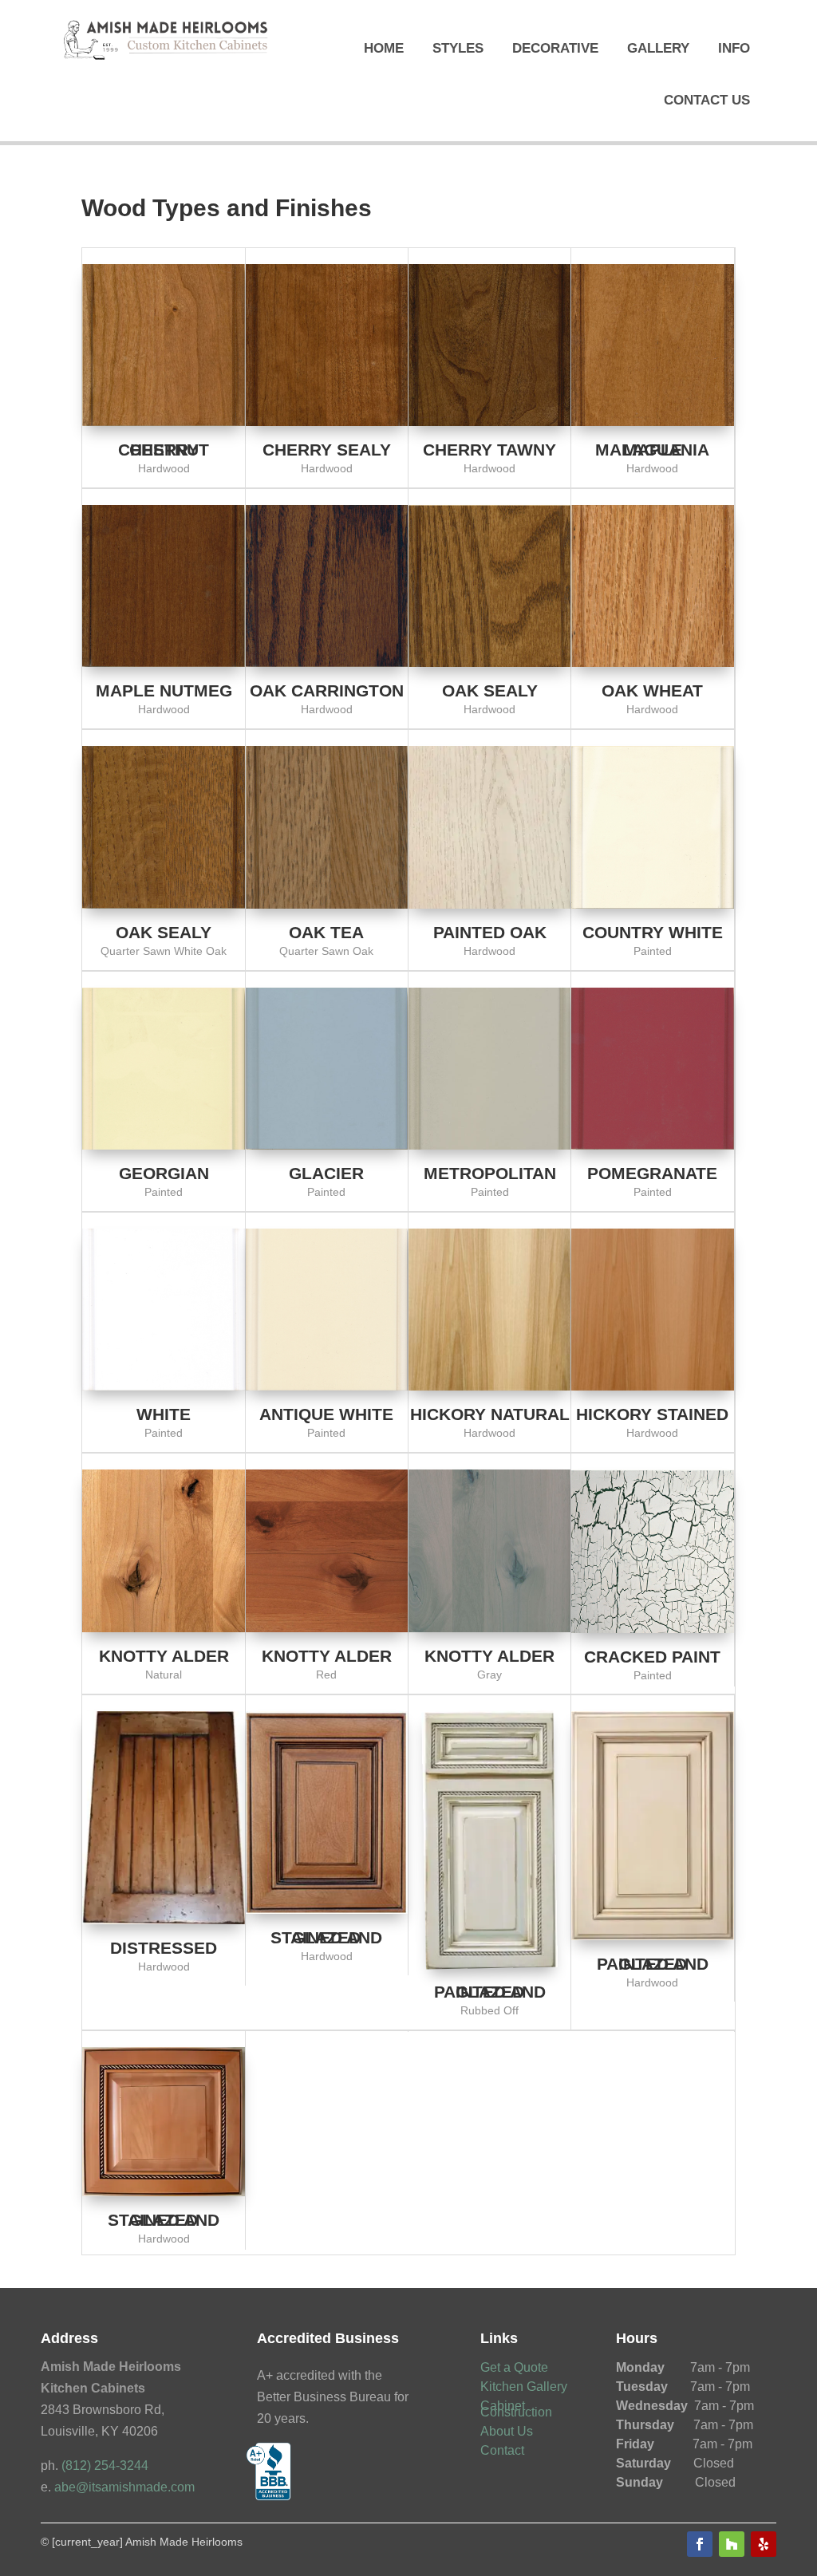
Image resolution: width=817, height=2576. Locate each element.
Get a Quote (514, 2367)
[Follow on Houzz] (732, 2544)
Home (384, 48)
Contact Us (707, 100)
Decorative (555, 48)
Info (734, 48)
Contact (502, 2450)
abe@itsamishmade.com (124, 2487)
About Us (507, 2431)
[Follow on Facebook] (700, 2544)
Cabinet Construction (516, 2409)
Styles (458, 48)
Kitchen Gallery (524, 2387)
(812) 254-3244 (105, 2466)
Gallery (658, 48)
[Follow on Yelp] (764, 2544)
